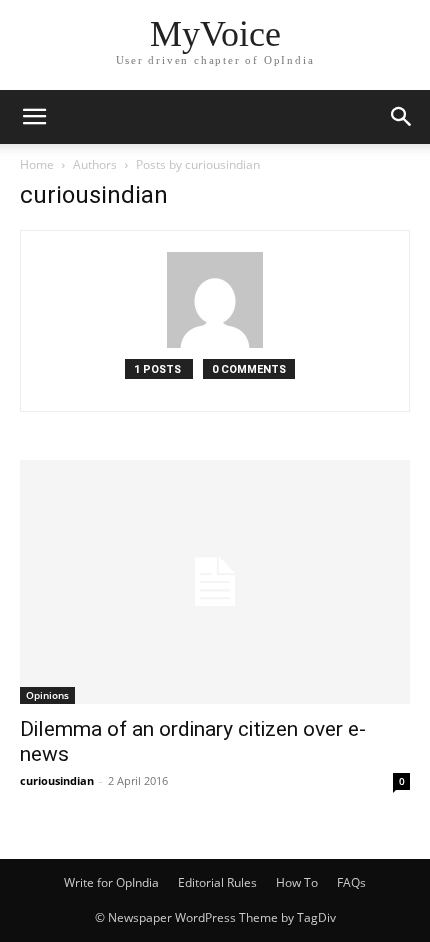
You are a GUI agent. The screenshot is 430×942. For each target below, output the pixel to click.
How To (297, 882)
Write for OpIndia (111, 882)
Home (37, 164)
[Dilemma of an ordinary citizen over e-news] (215, 582)
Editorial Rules (217, 882)
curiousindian (57, 780)
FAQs (351, 882)
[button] (34, 117)
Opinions (47, 695)
